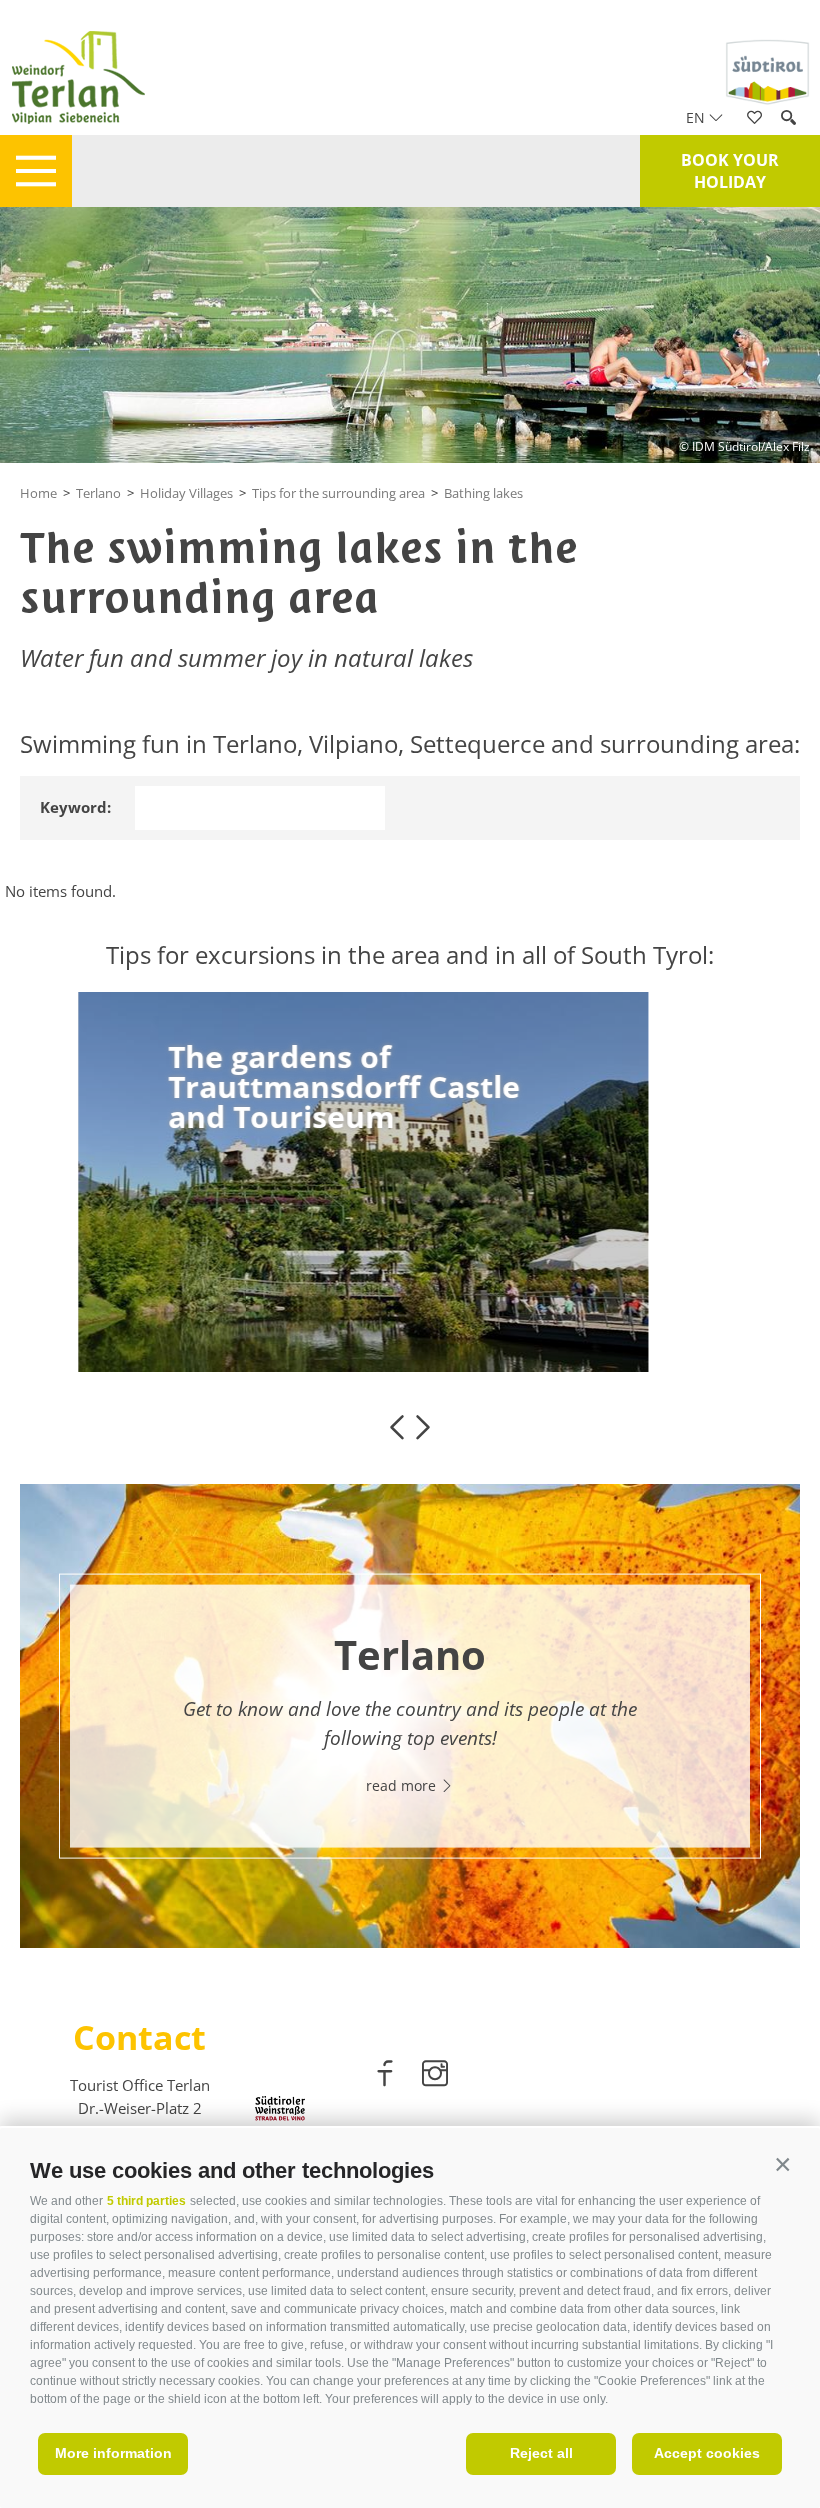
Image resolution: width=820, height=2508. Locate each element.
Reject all (541, 2453)
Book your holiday (730, 171)
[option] (410, 1182)
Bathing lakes (483, 493)
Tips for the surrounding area (338, 493)
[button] (782, 2165)
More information (113, 2453)
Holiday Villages (186, 493)
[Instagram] (435, 2077)
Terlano (98, 493)
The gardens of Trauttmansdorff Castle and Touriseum (301, 1087)
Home (38, 493)
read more (187, 1211)
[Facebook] (387, 2077)
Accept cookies (707, 2453)
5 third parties (146, 2201)
